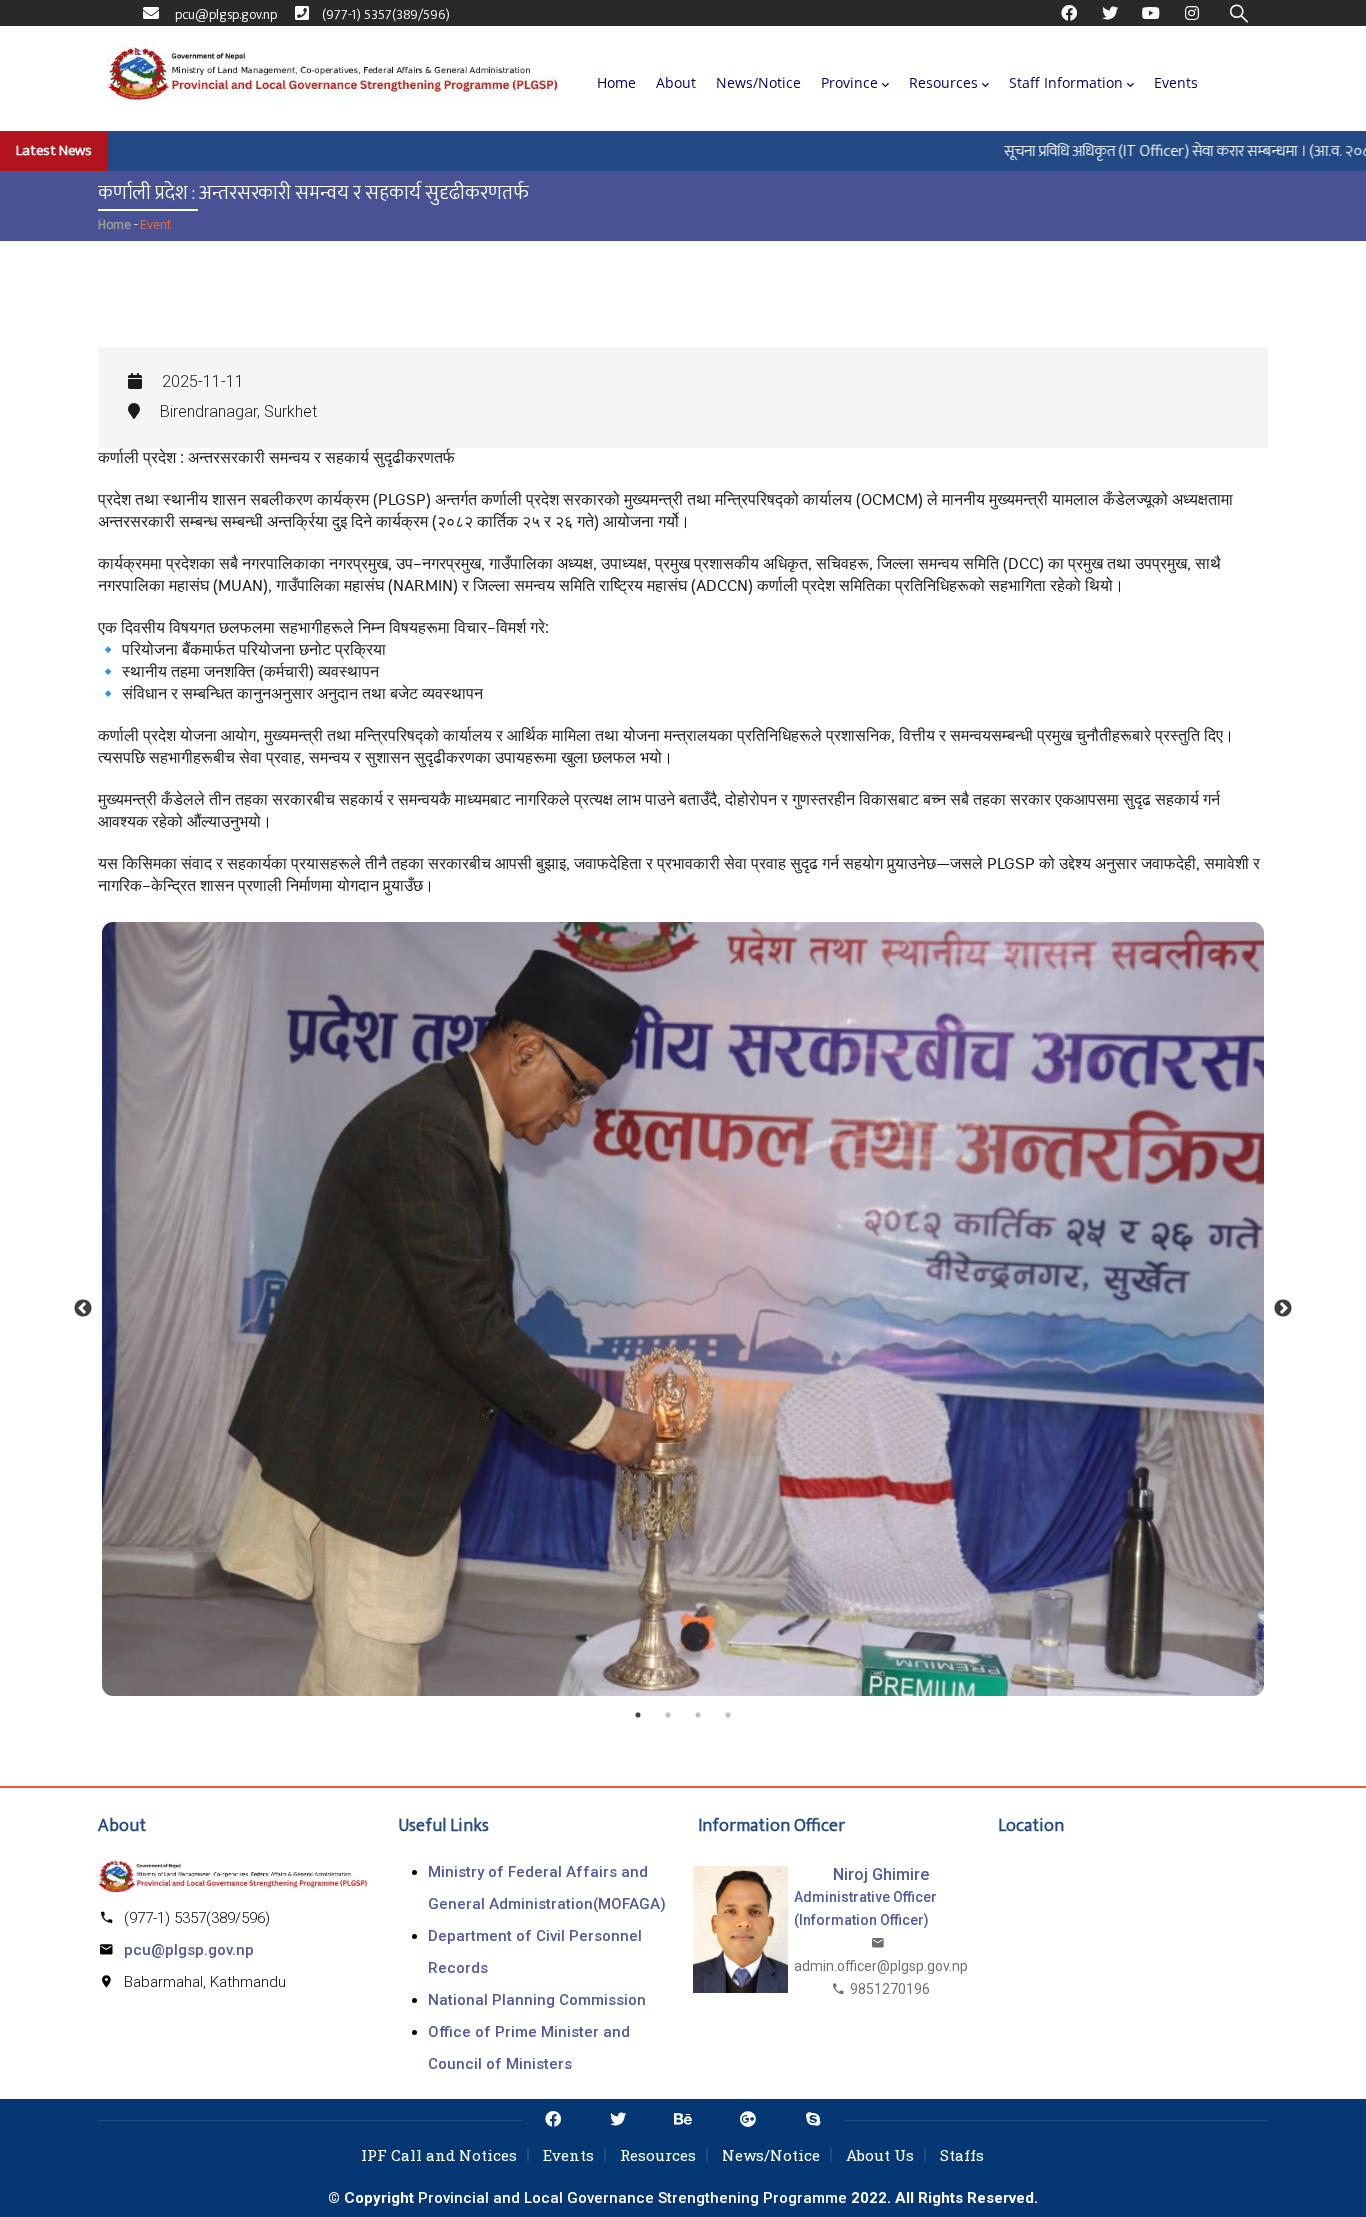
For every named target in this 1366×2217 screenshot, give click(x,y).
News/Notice (758, 82)
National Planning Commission (537, 2000)
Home (616, 82)
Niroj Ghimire (881, 1874)
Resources (943, 82)
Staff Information (1066, 82)
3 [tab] (698, 1715)
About (676, 82)
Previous (83, 1309)
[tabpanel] (683, 1309)
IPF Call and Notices (439, 2155)
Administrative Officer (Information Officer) (865, 1908)
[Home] (333, 78)
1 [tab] (638, 1715)
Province (849, 82)
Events (1176, 82)
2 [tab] (668, 1715)
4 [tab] (728, 1715)
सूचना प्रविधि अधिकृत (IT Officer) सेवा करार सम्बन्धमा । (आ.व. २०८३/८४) (1159, 150)
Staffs (962, 2155)
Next (1283, 1309)
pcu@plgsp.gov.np (189, 1950)
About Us (880, 2155)
